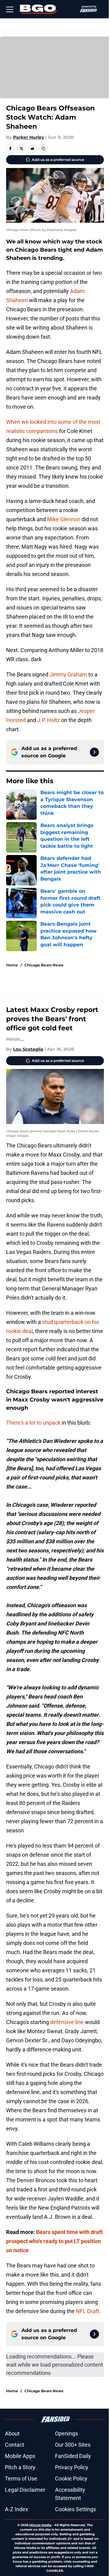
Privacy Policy (72, 2467)
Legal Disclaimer (25, 2490)
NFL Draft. (88, 2311)
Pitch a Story (20, 2467)
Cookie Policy (71, 2478)
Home (12, 965)
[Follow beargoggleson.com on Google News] (94, 752)
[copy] (43, 148)
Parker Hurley (29, 137)
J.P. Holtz (49, 720)
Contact (15, 2445)
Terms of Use (21, 2478)
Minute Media (40, 2525)
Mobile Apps (20, 2456)
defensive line (67, 2022)
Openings (66, 2433)
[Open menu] (10, 9)
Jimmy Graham (68, 674)
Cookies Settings (75, 2509)
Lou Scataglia (28, 1049)
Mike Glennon (64, 519)
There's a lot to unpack (33, 1423)
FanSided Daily (73, 2456)
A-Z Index (16, 2509)
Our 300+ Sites (73, 2445)
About (12, 2433)
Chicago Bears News (44, 965)
